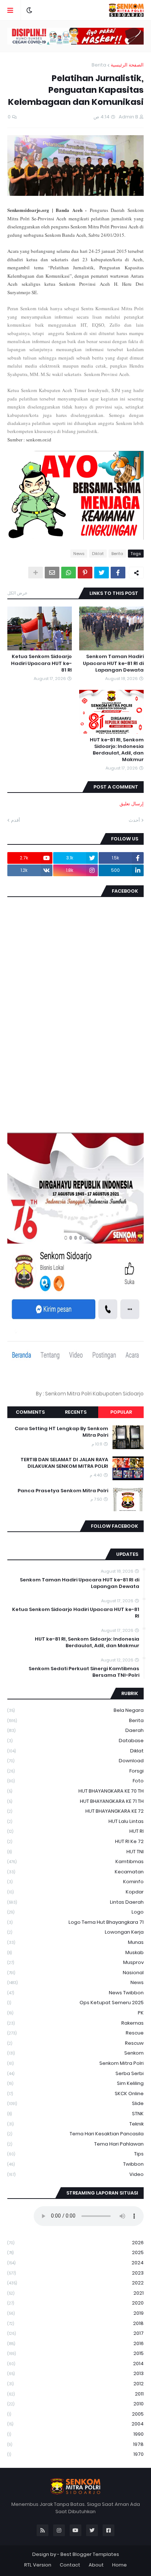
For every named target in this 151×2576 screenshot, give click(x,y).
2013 (75, 2373)
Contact (70, 2565)
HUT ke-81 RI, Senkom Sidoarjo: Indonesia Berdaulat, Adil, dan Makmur (117, 750)
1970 (75, 2454)
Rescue (75, 2033)
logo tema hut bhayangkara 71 (75, 1922)
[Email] (52, 573)
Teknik (75, 2124)
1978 (75, 2444)
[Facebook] (118, 573)
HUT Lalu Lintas (75, 1821)
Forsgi (75, 1771)
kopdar (75, 1892)
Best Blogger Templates (90, 2554)
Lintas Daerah (75, 1902)
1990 (75, 2434)
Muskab (75, 1952)
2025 (75, 2252)
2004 (75, 2424)
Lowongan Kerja (75, 1932)
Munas (75, 1942)
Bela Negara (75, 1710)
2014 (75, 2364)
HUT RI (75, 1831)
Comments (30, 1412)
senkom (75, 2053)
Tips (75, 2154)
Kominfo (75, 1882)
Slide (75, 2103)
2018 (75, 2323)
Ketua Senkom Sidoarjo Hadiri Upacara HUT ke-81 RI (41, 663)
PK (75, 2013)
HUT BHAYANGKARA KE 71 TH (75, 1801)
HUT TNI (75, 1852)
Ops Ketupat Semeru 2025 (75, 2003)
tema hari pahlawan (75, 2144)
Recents (76, 1412)
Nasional (75, 1973)
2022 (75, 2283)
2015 (75, 2353)
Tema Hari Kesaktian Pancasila (75, 2134)
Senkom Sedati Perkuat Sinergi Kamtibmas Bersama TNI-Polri (84, 1672)
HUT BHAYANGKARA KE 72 (75, 1811)
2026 (75, 2243)
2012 (75, 2384)
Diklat (98, 554)
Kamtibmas (75, 1861)
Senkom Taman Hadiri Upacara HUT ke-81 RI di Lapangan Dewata (113, 663)
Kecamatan (75, 1872)
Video (75, 2174)
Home (119, 2565)
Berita (99, 65)
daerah (75, 1730)
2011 (75, 2394)
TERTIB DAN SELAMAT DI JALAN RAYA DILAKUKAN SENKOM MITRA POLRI (64, 1463)
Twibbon (75, 2164)
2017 (75, 2333)
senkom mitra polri (75, 2063)
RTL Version (38, 2565)
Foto (75, 1781)
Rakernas (75, 2023)
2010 (75, 2404)
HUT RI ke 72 (75, 1841)
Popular (121, 1412)
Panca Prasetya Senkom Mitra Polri (63, 1491)
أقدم (16, 820)
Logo (75, 1912)
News (79, 554)
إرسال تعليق (132, 804)
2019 (75, 2313)
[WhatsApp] (69, 573)
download (75, 1761)
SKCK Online (75, 2094)
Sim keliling (75, 2083)
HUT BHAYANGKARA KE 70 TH (75, 1791)
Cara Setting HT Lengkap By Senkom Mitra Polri (61, 1432)
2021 (75, 2293)
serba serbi (75, 2073)
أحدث (134, 820)
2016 (75, 2343)
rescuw (75, 2043)
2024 (75, 2263)
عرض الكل (17, 593)
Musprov (75, 1962)
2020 (75, 2303)
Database (75, 1741)
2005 (75, 2414)
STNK (75, 2114)
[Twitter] (102, 573)
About (96, 2565)
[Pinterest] (85, 573)
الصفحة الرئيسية (127, 65)
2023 (75, 2273)
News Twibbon (75, 1993)
